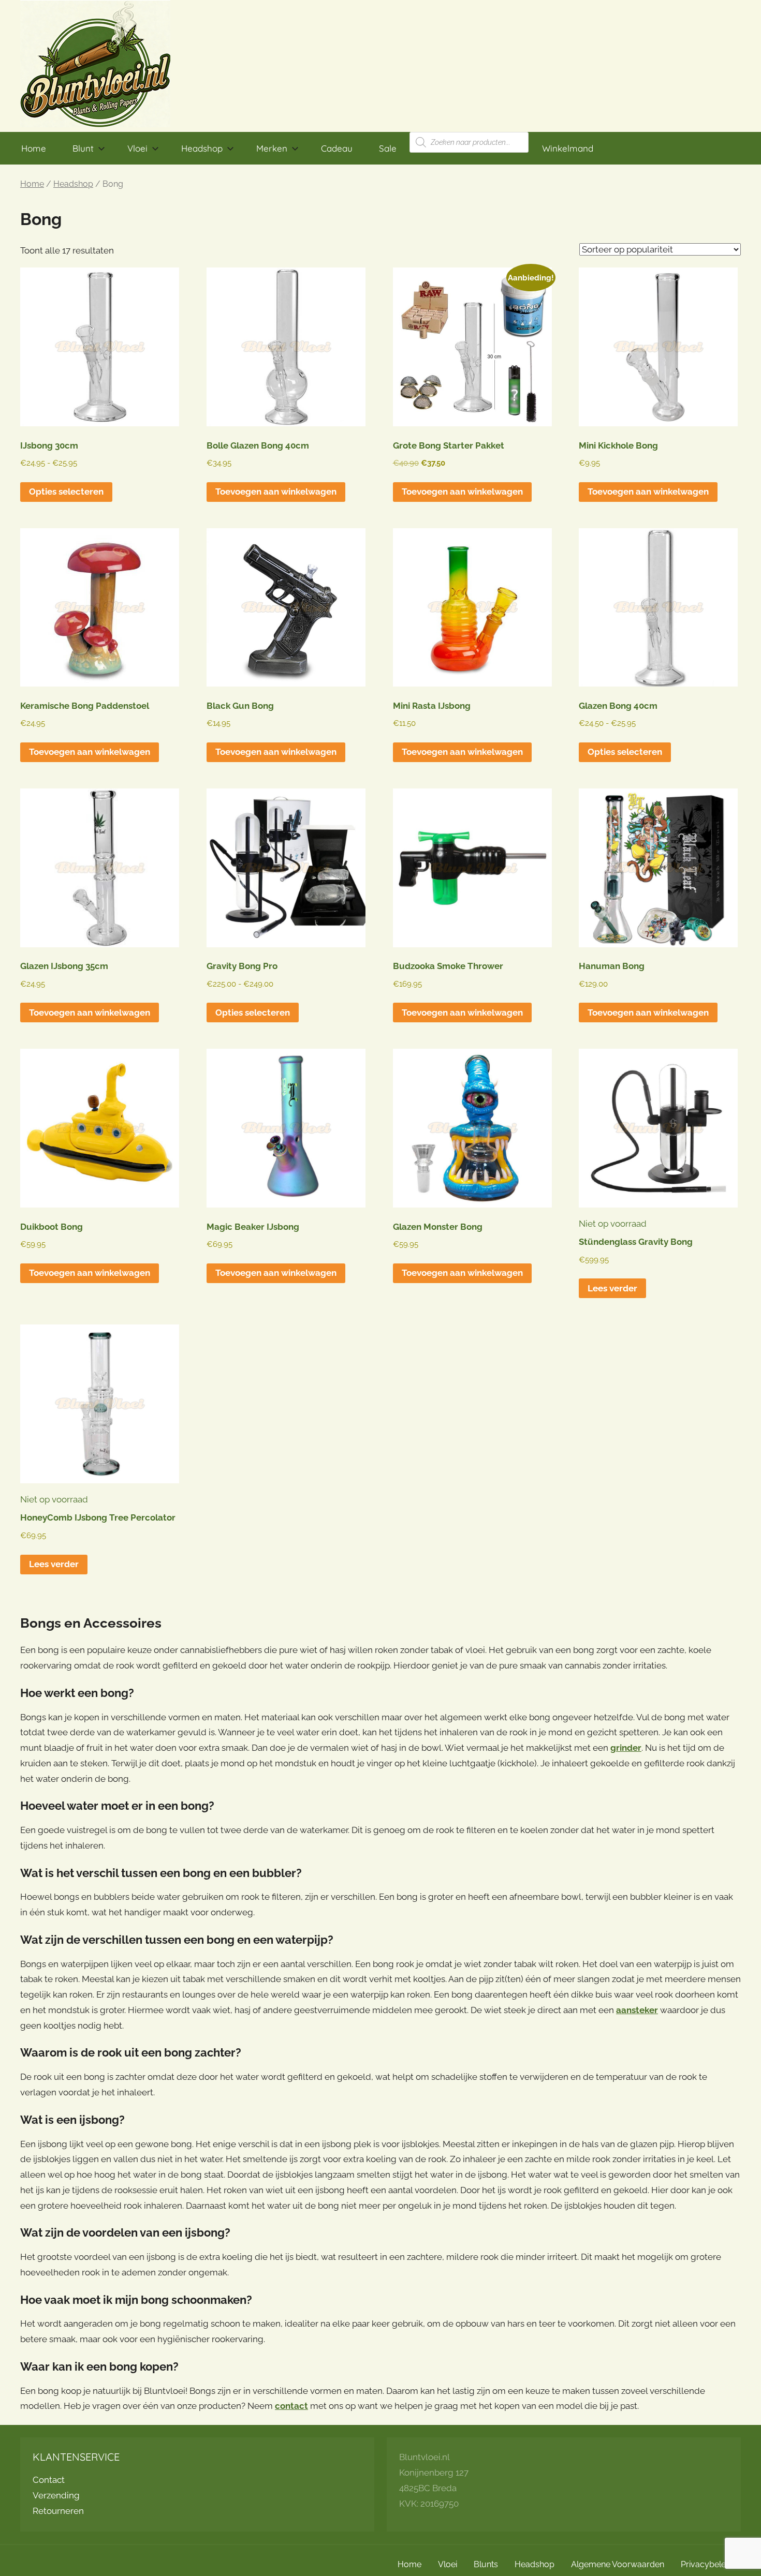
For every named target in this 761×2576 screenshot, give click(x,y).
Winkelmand (568, 148)
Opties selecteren (66, 492)
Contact (49, 2480)
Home (34, 148)
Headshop (202, 148)
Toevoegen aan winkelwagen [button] (276, 492)
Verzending (56, 2495)
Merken (272, 148)
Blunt (83, 148)
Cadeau (337, 148)
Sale (388, 148)
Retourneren (58, 2511)
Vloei (137, 148)
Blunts (486, 2564)
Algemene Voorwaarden (618, 2564)
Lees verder (612, 1288)
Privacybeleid (707, 2564)
